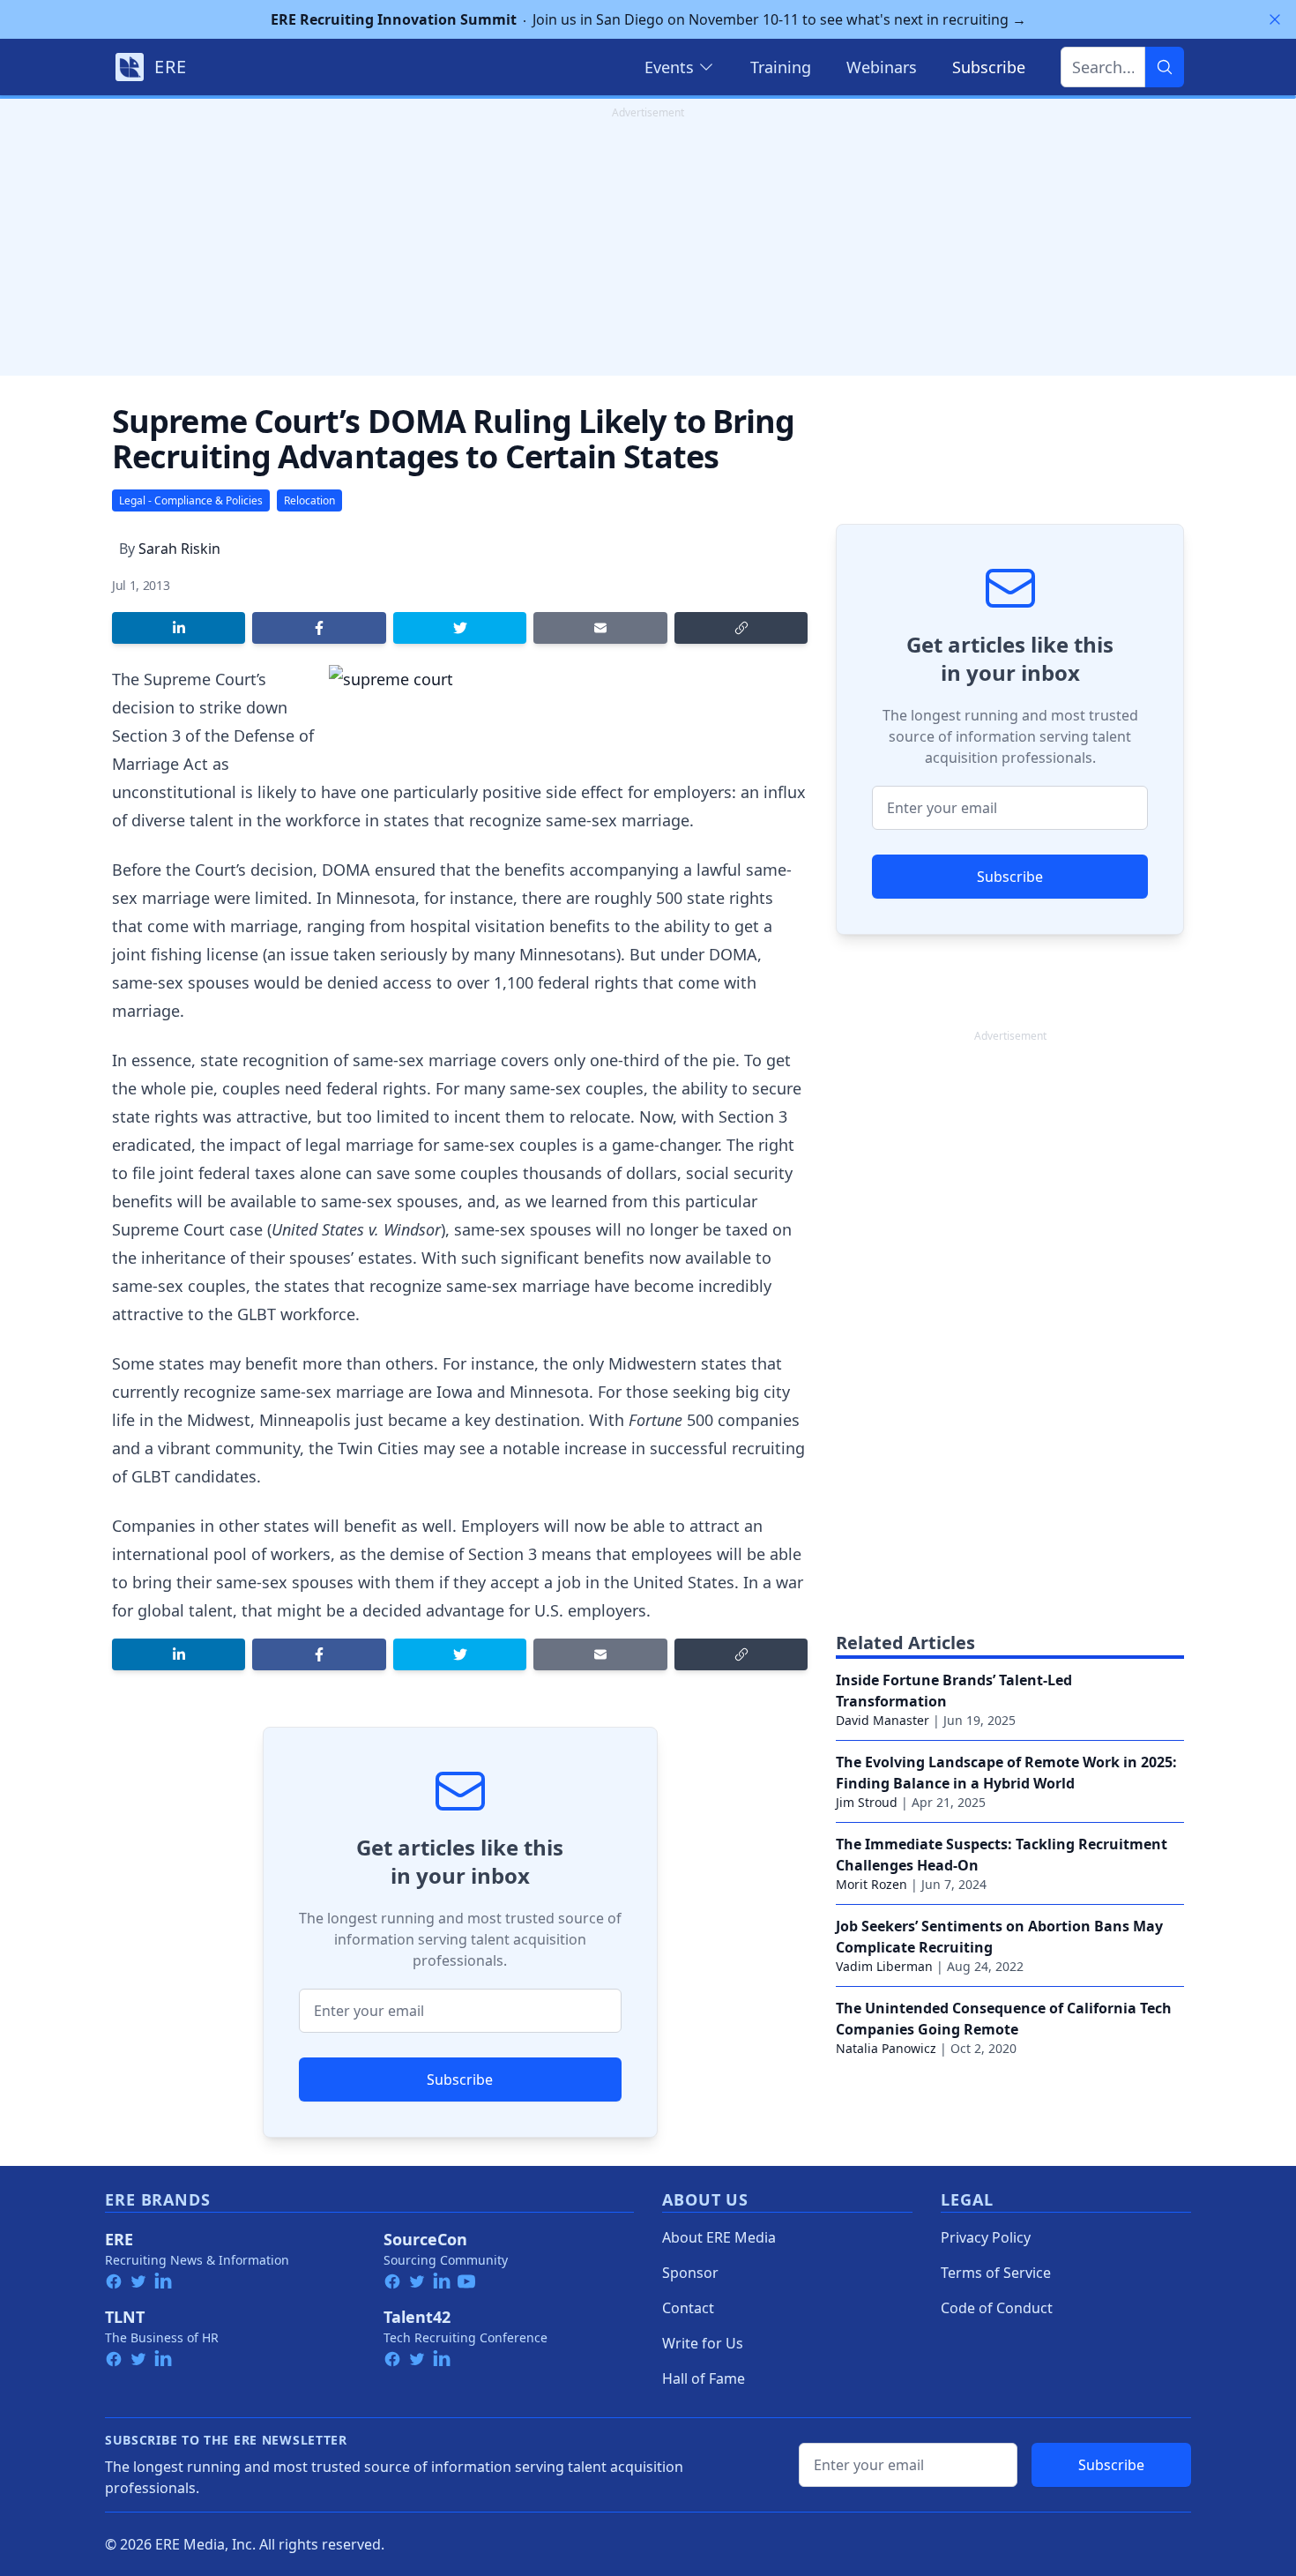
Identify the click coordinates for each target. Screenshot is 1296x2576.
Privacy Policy (986, 2237)
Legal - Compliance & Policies (191, 500)
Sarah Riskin (179, 549)
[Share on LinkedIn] (179, 628)
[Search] (1165, 67)
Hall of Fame (704, 2378)
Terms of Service (996, 2273)
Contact (688, 2308)
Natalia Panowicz (886, 2048)
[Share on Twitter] (460, 628)
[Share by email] (600, 628)
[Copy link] (741, 628)
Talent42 (417, 2317)
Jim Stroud (867, 1802)
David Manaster (883, 1720)
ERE (119, 2239)
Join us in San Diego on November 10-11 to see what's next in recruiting (648, 19)
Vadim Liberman (884, 1966)
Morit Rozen (871, 1884)
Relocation (309, 500)
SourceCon (425, 2239)
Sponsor (690, 2273)
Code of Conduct (997, 2308)
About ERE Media (719, 2237)
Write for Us (703, 2343)
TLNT (125, 2317)
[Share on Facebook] (319, 628)
